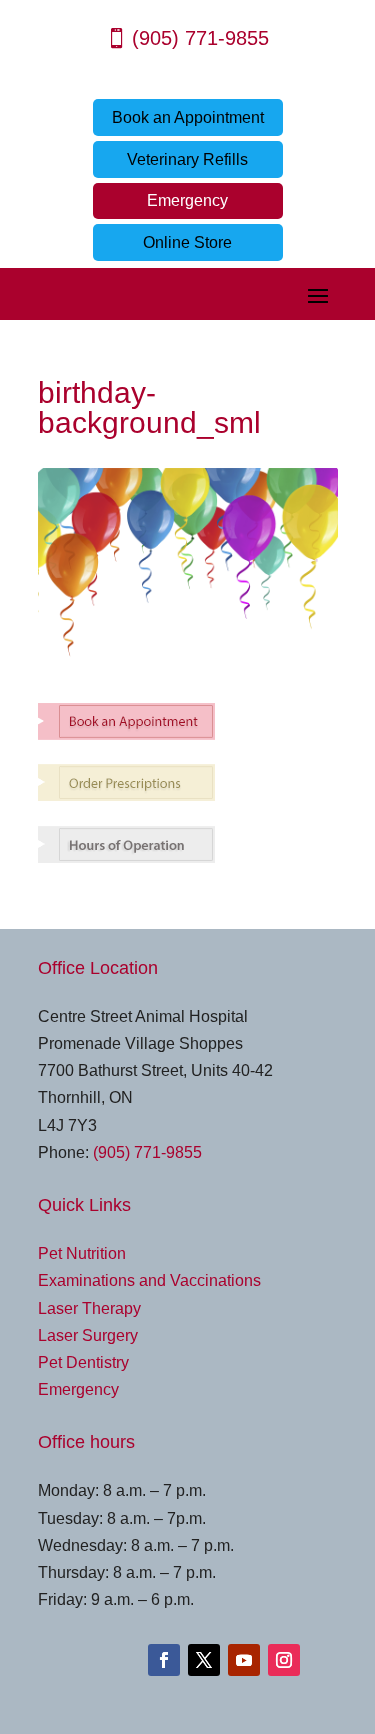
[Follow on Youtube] (244, 1660)
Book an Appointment (188, 117)
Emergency (187, 200)
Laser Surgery (88, 1335)
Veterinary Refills (187, 159)
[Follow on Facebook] (164, 1660)
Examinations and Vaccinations (149, 1280)
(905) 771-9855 (200, 38)
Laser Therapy (89, 1308)
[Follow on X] (204, 1660)
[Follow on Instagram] (284, 1660)
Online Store (187, 242)
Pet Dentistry (83, 1362)
